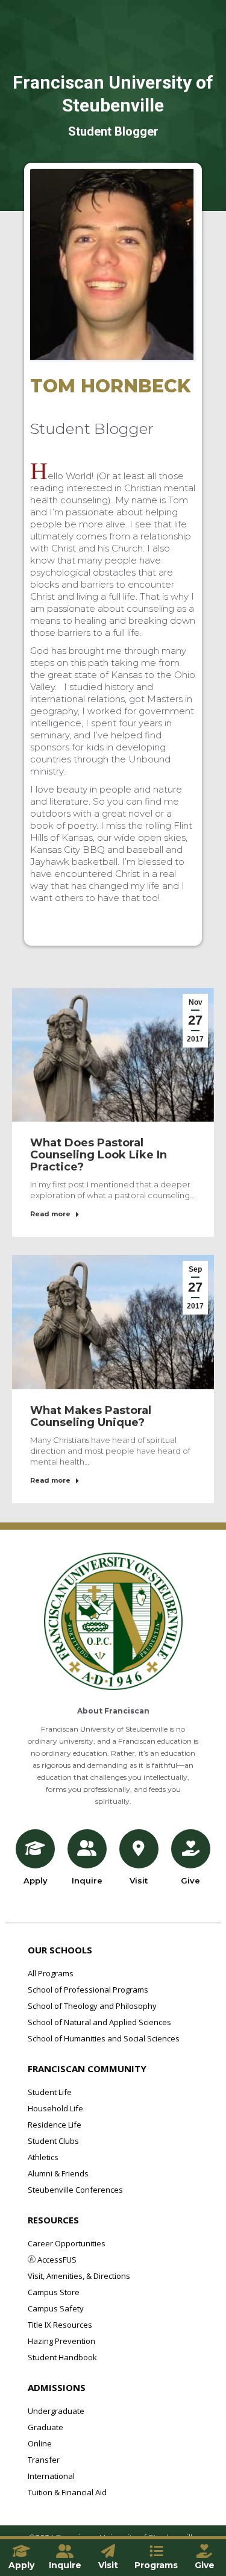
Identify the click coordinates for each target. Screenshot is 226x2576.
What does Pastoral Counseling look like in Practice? (99, 1155)
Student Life (50, 2092)
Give (190, 1880)
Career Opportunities (67, 2243)
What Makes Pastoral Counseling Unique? (91, 1416)
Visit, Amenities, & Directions (79, 2276)
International (51, 2476)
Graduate (46, 2427)
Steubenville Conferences (75, 2190)
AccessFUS (56, 2260)
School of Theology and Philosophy (92, 2006)
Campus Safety (56, 2308)
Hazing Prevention (61, 2341)
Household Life (55, 2108)
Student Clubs (53, 2141)
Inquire (87, 1880)
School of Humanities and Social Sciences (104, 2038)
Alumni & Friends (58, 2173)
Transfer (44, 2460)
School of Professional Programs (88, 1990)
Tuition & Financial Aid (67, 2492)
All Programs (51, 1973)
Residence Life (55, 2125)
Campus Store (54, 2292)
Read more (50, 1214)
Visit (139, 1880)
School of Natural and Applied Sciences (99, 2022)
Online (40, 2443)
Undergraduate (56, 2411)
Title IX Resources (60, 2325)
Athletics (43, 2157)
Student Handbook (62, 2357)
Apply (36, 1880)
